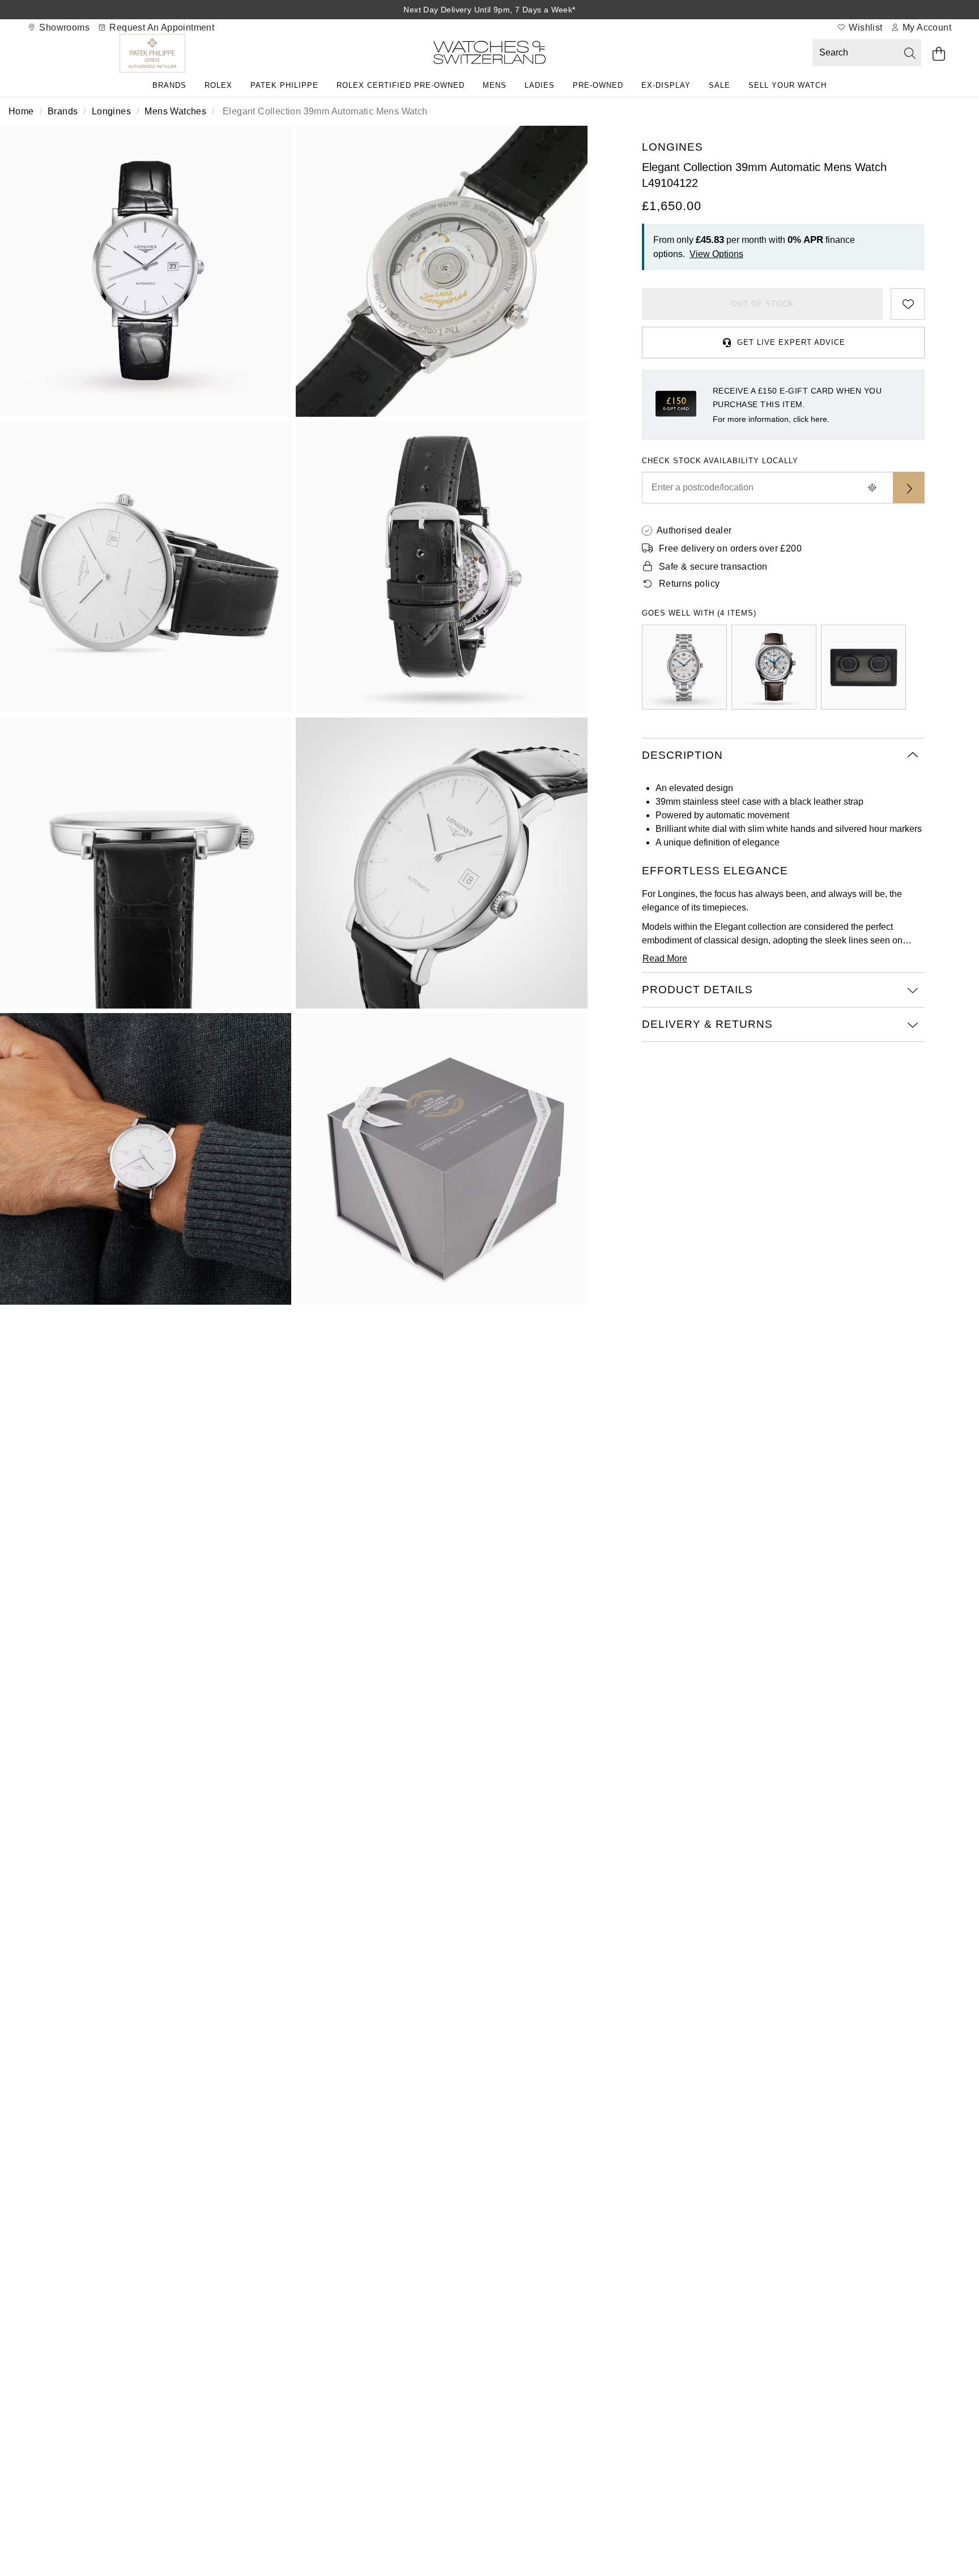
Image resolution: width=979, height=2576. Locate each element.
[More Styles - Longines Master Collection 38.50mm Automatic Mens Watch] (684, 667)
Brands (169, 85)
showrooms (63, 27)
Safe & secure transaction (713, 567)
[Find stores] (909, 488)
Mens (495, 85)
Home (21, 111)
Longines (111, 111)
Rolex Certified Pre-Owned (401, 85)
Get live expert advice (791, 342)
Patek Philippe (284, 85)
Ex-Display (666, 85)
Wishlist (865, 27)
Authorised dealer (694, 530)
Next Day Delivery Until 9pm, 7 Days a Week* (489, 10)
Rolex (218, 85)
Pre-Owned (598, 85)
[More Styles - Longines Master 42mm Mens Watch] (774, 667)
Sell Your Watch (788, 85)
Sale (720, 85)
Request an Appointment (161, 27)
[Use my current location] (872, 488)
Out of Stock (763, 304)
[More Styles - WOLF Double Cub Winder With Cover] (863, 667)
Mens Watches (175, 111)
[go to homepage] (489, 55)
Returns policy (689, 584)
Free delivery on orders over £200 (730, 548)
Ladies (540, 85)
